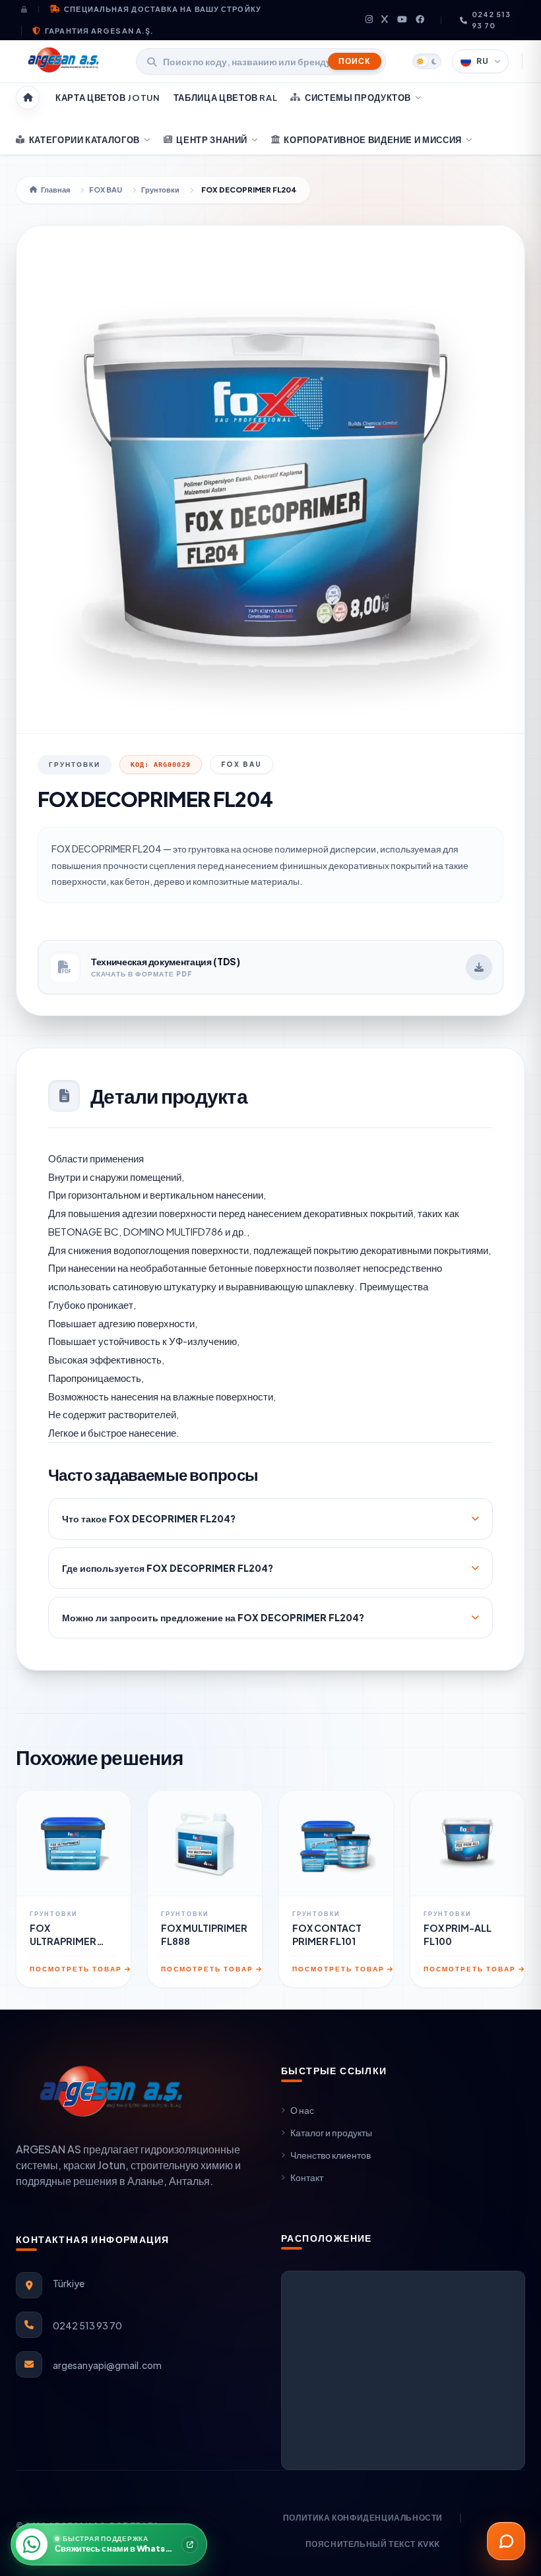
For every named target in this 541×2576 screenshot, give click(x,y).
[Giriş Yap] (30, 9)
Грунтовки (160, 190)
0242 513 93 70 (492, 20)
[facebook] (420, 20)
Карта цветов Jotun (108, 98)
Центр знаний (212, 140)
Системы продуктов (358, 98)
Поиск (355, 61)
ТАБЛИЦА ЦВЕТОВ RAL (226, 98)
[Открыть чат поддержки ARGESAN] (506, 2541)
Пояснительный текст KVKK (373, 2544)
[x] (385, 20)
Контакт (307, 2177)
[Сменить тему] (427, 61)
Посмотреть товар (76, 1969)
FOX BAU (106, 190)
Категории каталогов (84, 140)
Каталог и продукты (331, 2132)
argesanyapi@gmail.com (107, 2365)
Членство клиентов (331, 2155)
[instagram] (369, 20)
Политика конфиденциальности (363, 2518)
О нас (302, 2110)
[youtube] (402, 20)
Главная (55, 190)
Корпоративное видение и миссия (373, 140)
